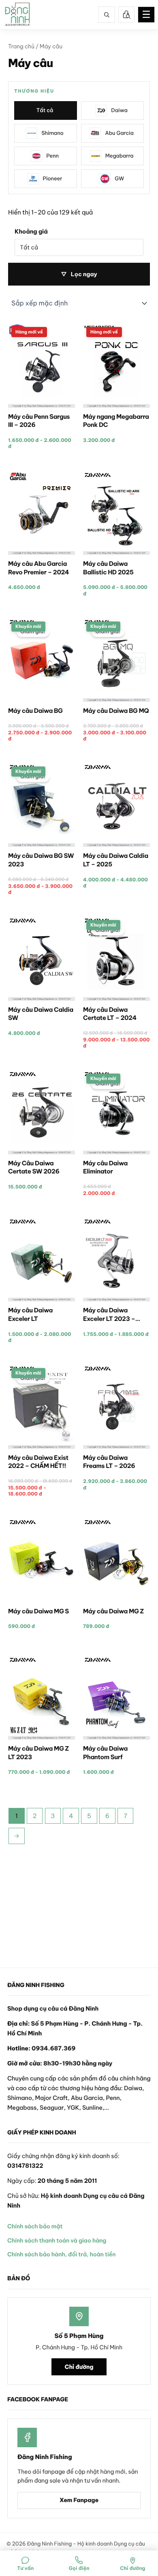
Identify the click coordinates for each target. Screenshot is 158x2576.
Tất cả (45, 110)
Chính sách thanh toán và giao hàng (57, 2240)
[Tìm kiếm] (107, 15)
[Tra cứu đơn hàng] (126, 15)
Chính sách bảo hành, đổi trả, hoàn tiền (61, 2254)
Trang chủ (21, 46)
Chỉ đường (79, 2367)
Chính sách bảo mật (35, 2226)
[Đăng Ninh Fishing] (17, 15)
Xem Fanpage (79, 2500)
